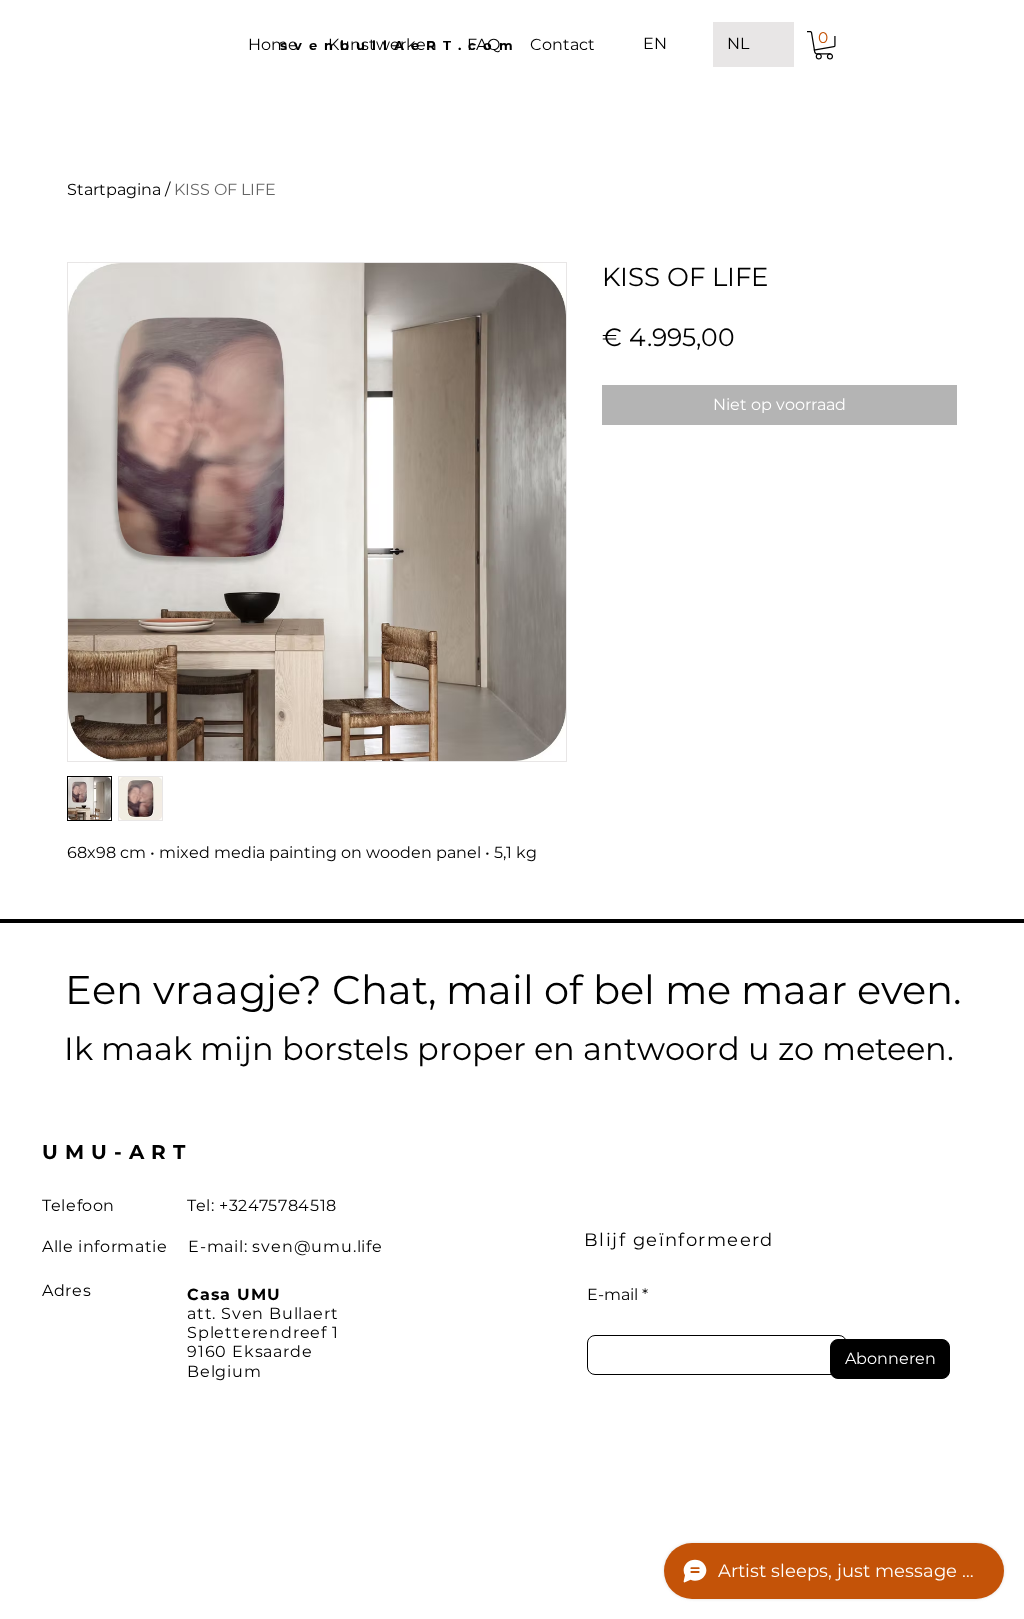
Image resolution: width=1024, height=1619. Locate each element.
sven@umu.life (317, 1246)
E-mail (612, 1295)
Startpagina (114, 189)
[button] (824, 45)
